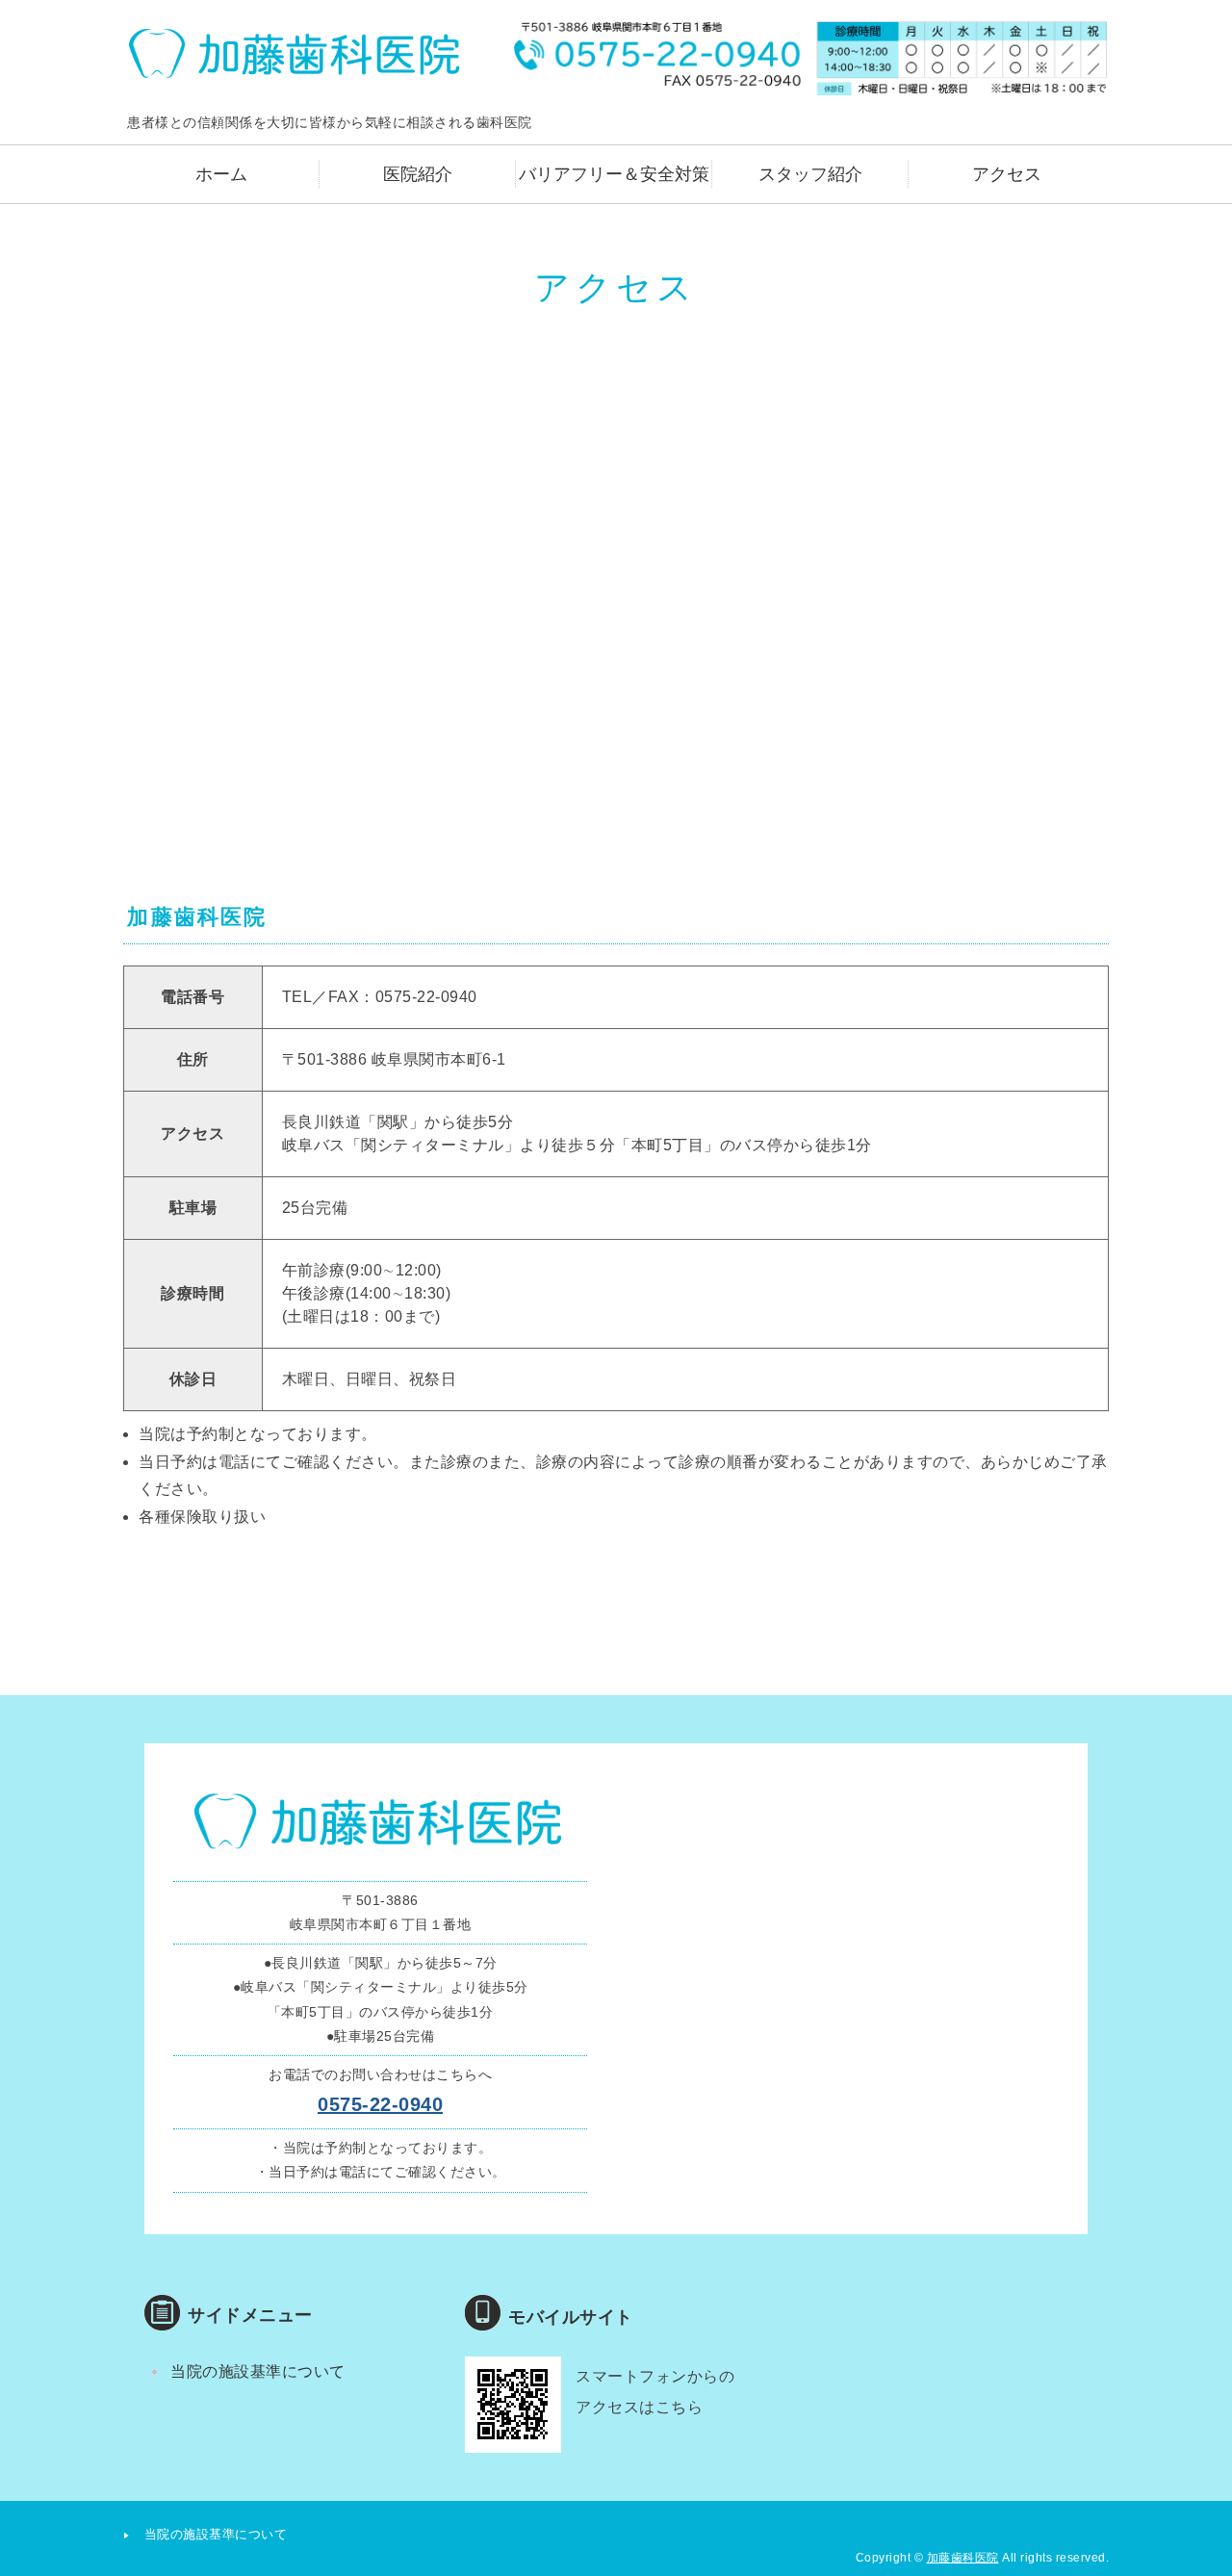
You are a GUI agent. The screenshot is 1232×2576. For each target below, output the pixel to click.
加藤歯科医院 (963, 2558)
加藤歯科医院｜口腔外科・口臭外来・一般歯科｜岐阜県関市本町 (296, 53)
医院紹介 (418, 174)
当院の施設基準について (258, 2371)
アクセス (1007, 174)
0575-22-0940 (380, 2104)
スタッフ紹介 (810, 174)
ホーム (221, 174)
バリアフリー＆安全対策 (614, 174)
